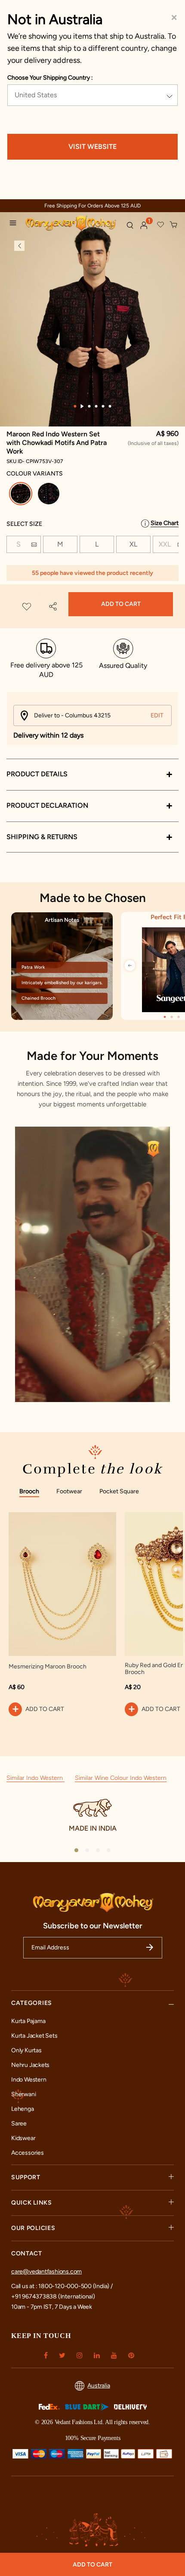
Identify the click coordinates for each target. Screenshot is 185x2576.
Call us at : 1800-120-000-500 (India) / (62, 2286)
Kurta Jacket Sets (34, 2036)
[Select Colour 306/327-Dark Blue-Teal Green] (50, 495)
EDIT (157, 715)
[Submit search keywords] (130, 225)
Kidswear (23, 2138)
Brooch (29, 1491)
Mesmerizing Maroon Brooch (48, 1667)
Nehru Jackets (30, 2065)
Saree (19, 2124)
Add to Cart (121, 604)
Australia (99, 2386)
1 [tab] (75, 406)
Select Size (24, 524)
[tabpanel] (92, 340)
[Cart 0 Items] (174, 225)
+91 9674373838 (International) (53, 2296)
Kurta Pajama (28, 2021)
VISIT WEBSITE (92, 147)
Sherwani (23, 2094)
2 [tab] (82, 406)
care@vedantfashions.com (46, 2272)
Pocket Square (119, 1491)
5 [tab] (103, 406)
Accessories (28, 2153)
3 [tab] (89, 406)
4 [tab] (96, 406)
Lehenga (23, 2109)
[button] (144, 225)
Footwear (69, 1491)
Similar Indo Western (35, 1778)
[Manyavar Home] (72, 224)
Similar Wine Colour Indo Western (121, 1778)
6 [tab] (110, 406)
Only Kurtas (26, 2050)
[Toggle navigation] (15, 224)
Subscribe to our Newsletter (93, 1926)
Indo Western (29, 2080)
